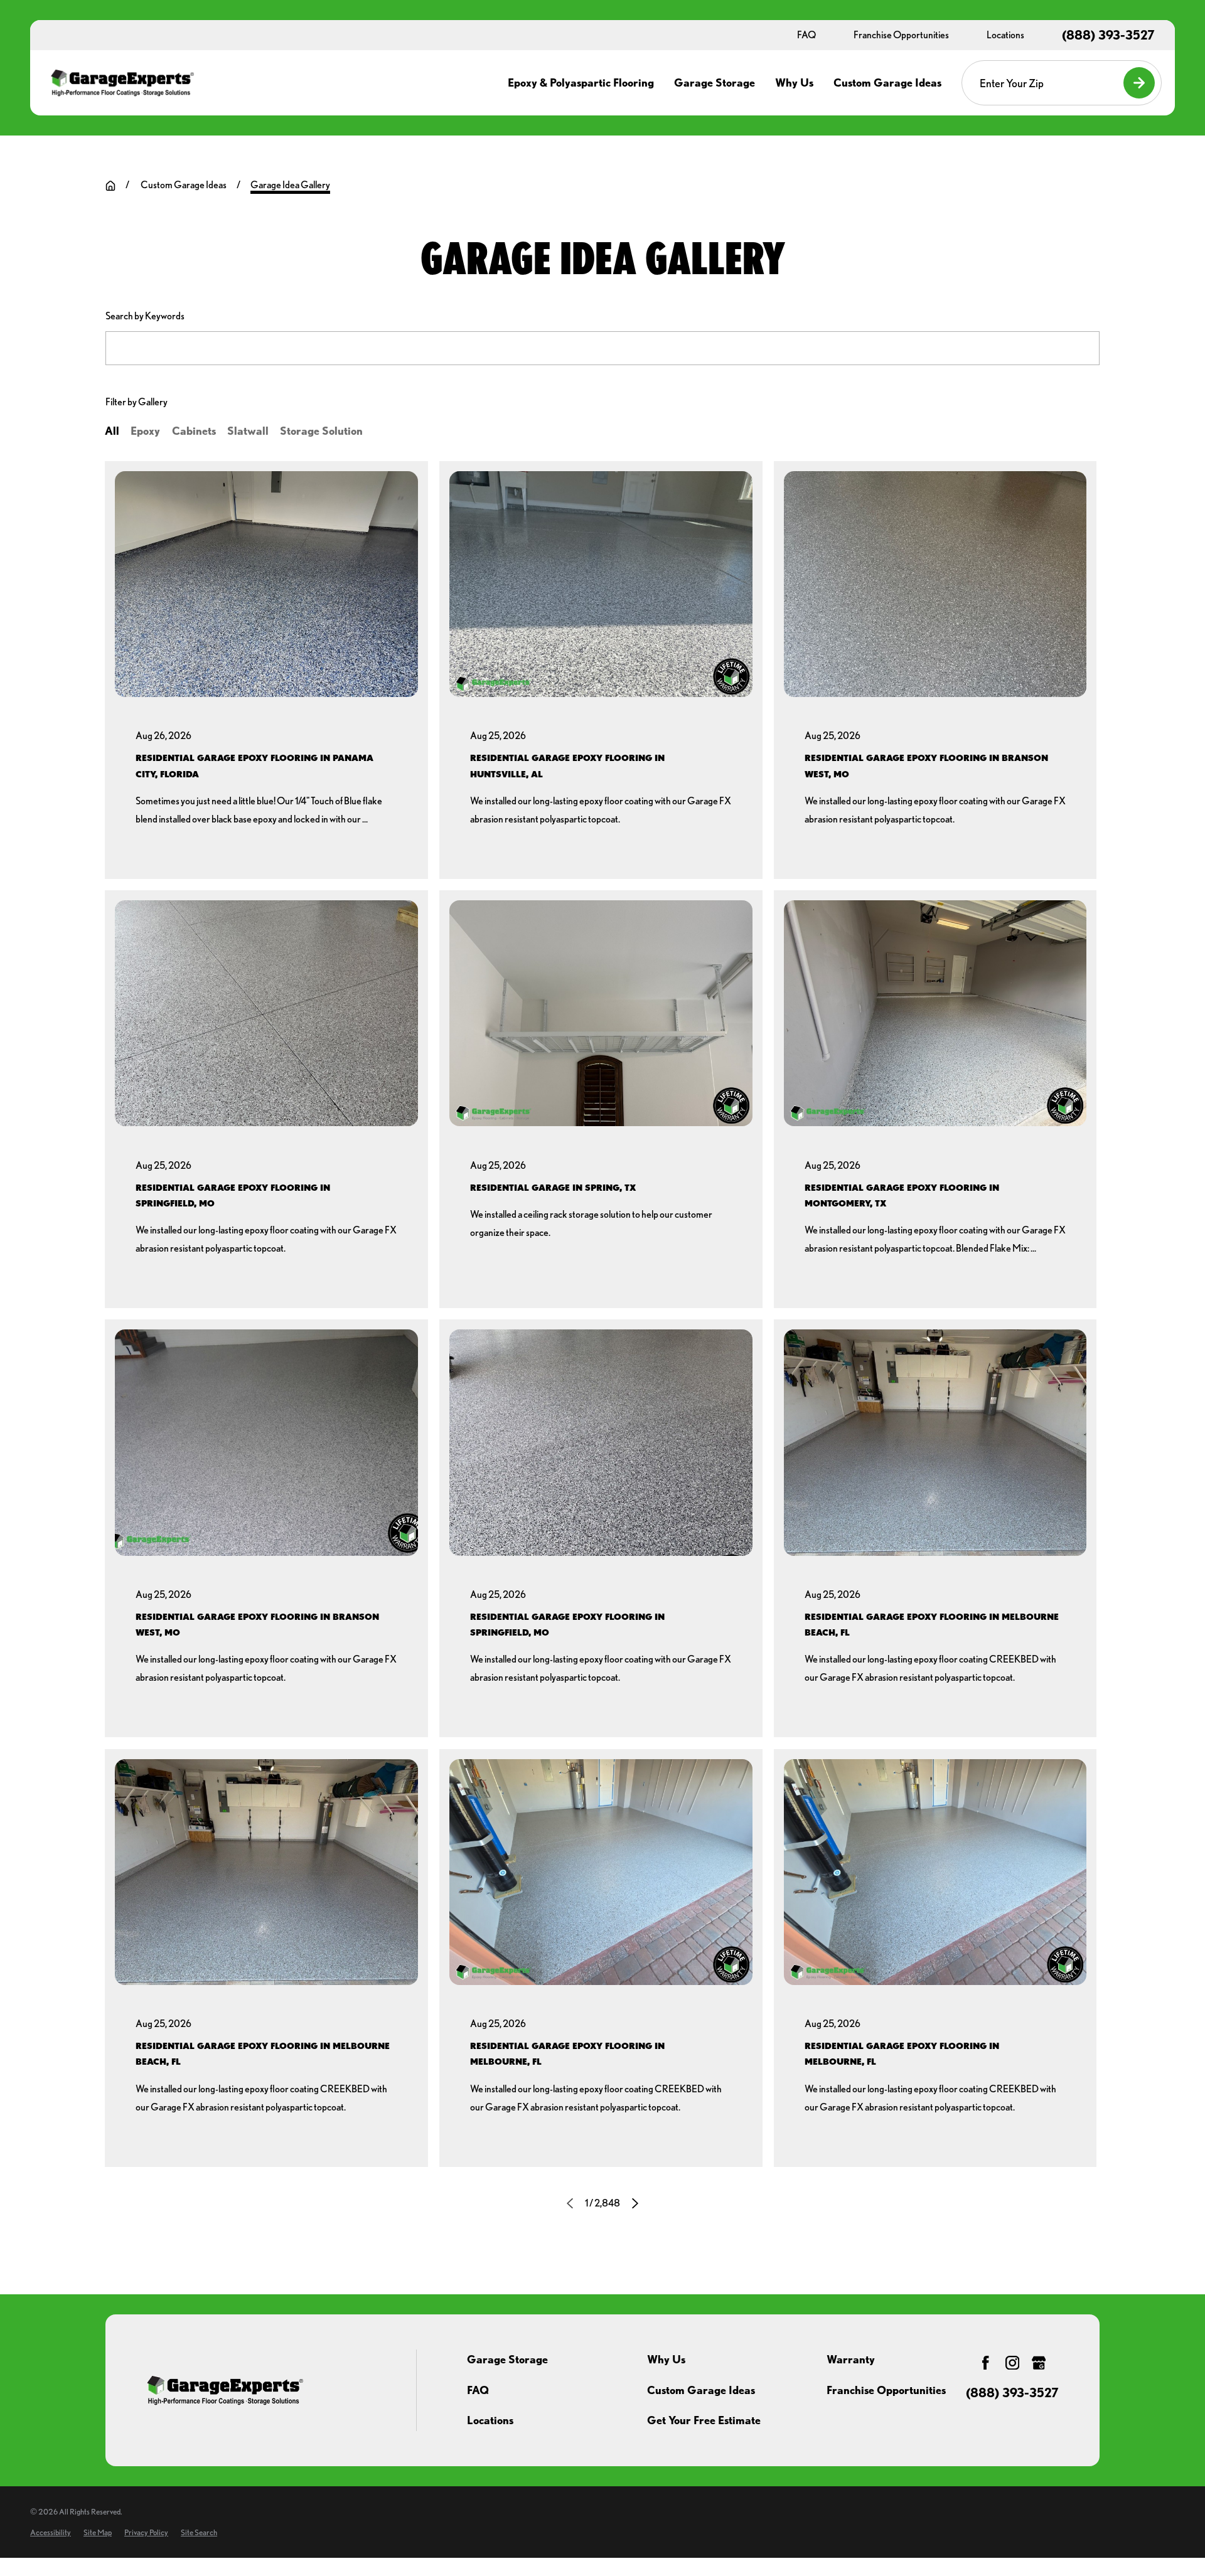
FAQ (478, 2390)
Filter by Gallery (137, 402)
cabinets (194, 431)
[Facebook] (985, 2363)
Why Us (666, 2359)
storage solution (321, 431)
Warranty (851, 2359)
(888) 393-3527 (1108, 35)
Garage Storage (507, 2359)
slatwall (248, 431)
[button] (266, 670)
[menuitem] (51, 2532)
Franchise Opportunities (886, 2390)
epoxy (145, 431)
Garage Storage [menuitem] (715, 82)
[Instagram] (1012, 2363)
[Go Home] (110, 186)
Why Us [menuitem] (794, 82)
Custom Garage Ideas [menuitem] (887, 82)
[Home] (122, 83)
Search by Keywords (145, 316)
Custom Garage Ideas (701, 2390)
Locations (490, 2420)
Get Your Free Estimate (704, 2420)
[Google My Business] (1039, 2363)
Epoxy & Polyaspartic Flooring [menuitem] (581, 82)
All (112, 431)
